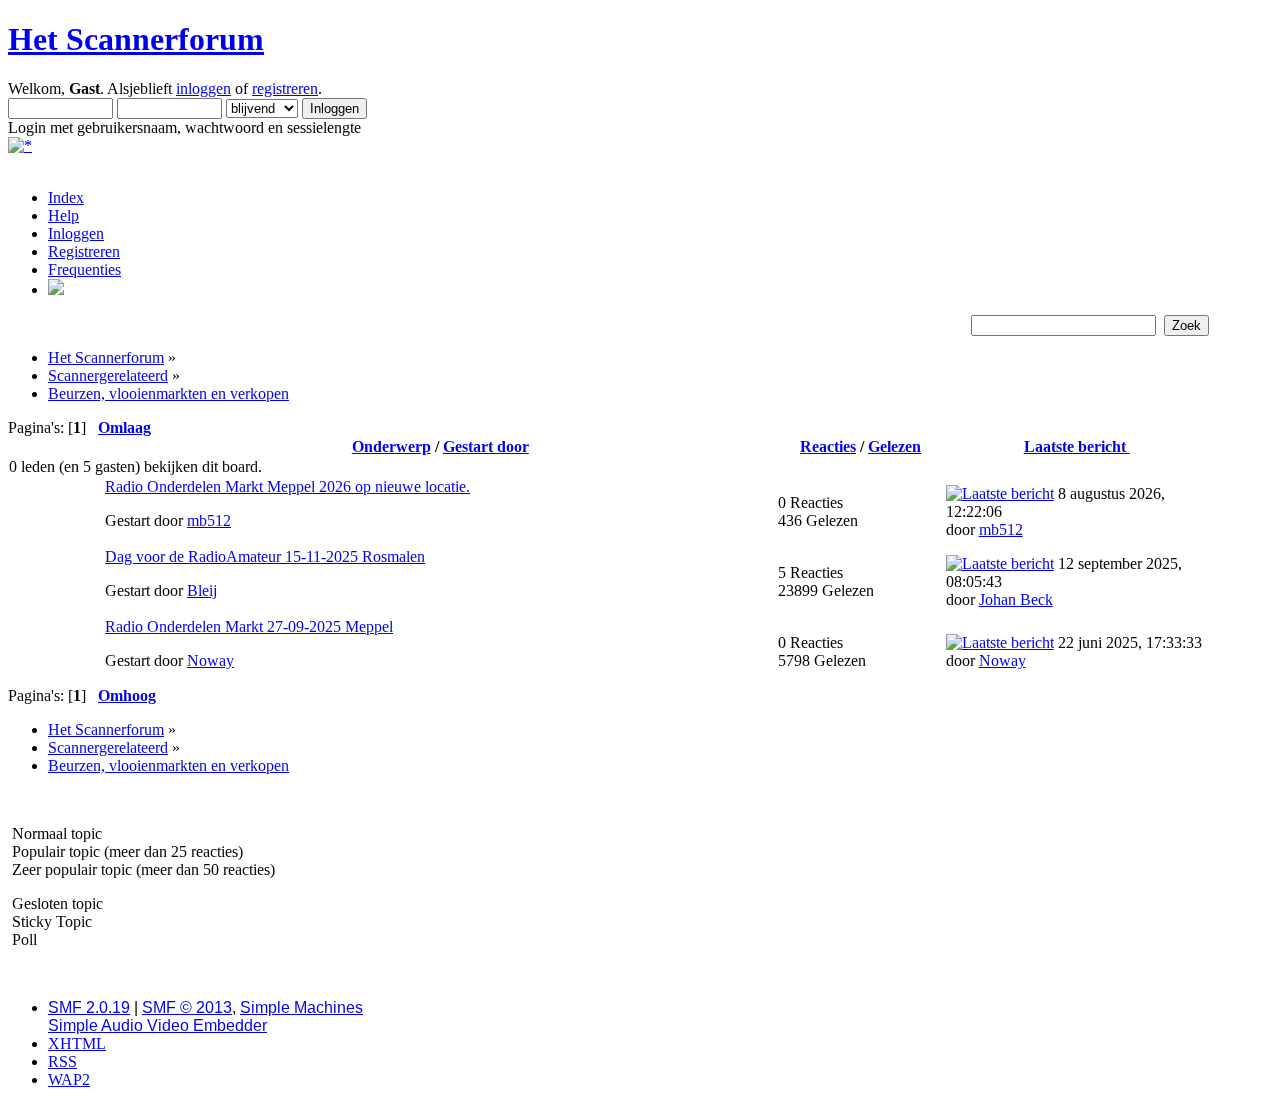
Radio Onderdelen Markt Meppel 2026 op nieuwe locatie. (287, 486)
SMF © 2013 (187, 1007)
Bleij (202, 590)
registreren (285, 88)
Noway (210, 660)
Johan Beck (1016, 599)
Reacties (828, 446)
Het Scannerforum (136, 39)
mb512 (209, 520)
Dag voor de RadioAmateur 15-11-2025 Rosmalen (265, 556)
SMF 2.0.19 (89, 1007)
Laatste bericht (1077, 446)
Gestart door (486, 446)
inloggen (203, 88)
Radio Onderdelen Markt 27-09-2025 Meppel (249, 626)
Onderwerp (391, 446)
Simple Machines (301, 1007)
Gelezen (894, 446)
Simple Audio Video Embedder (157, 1025)
